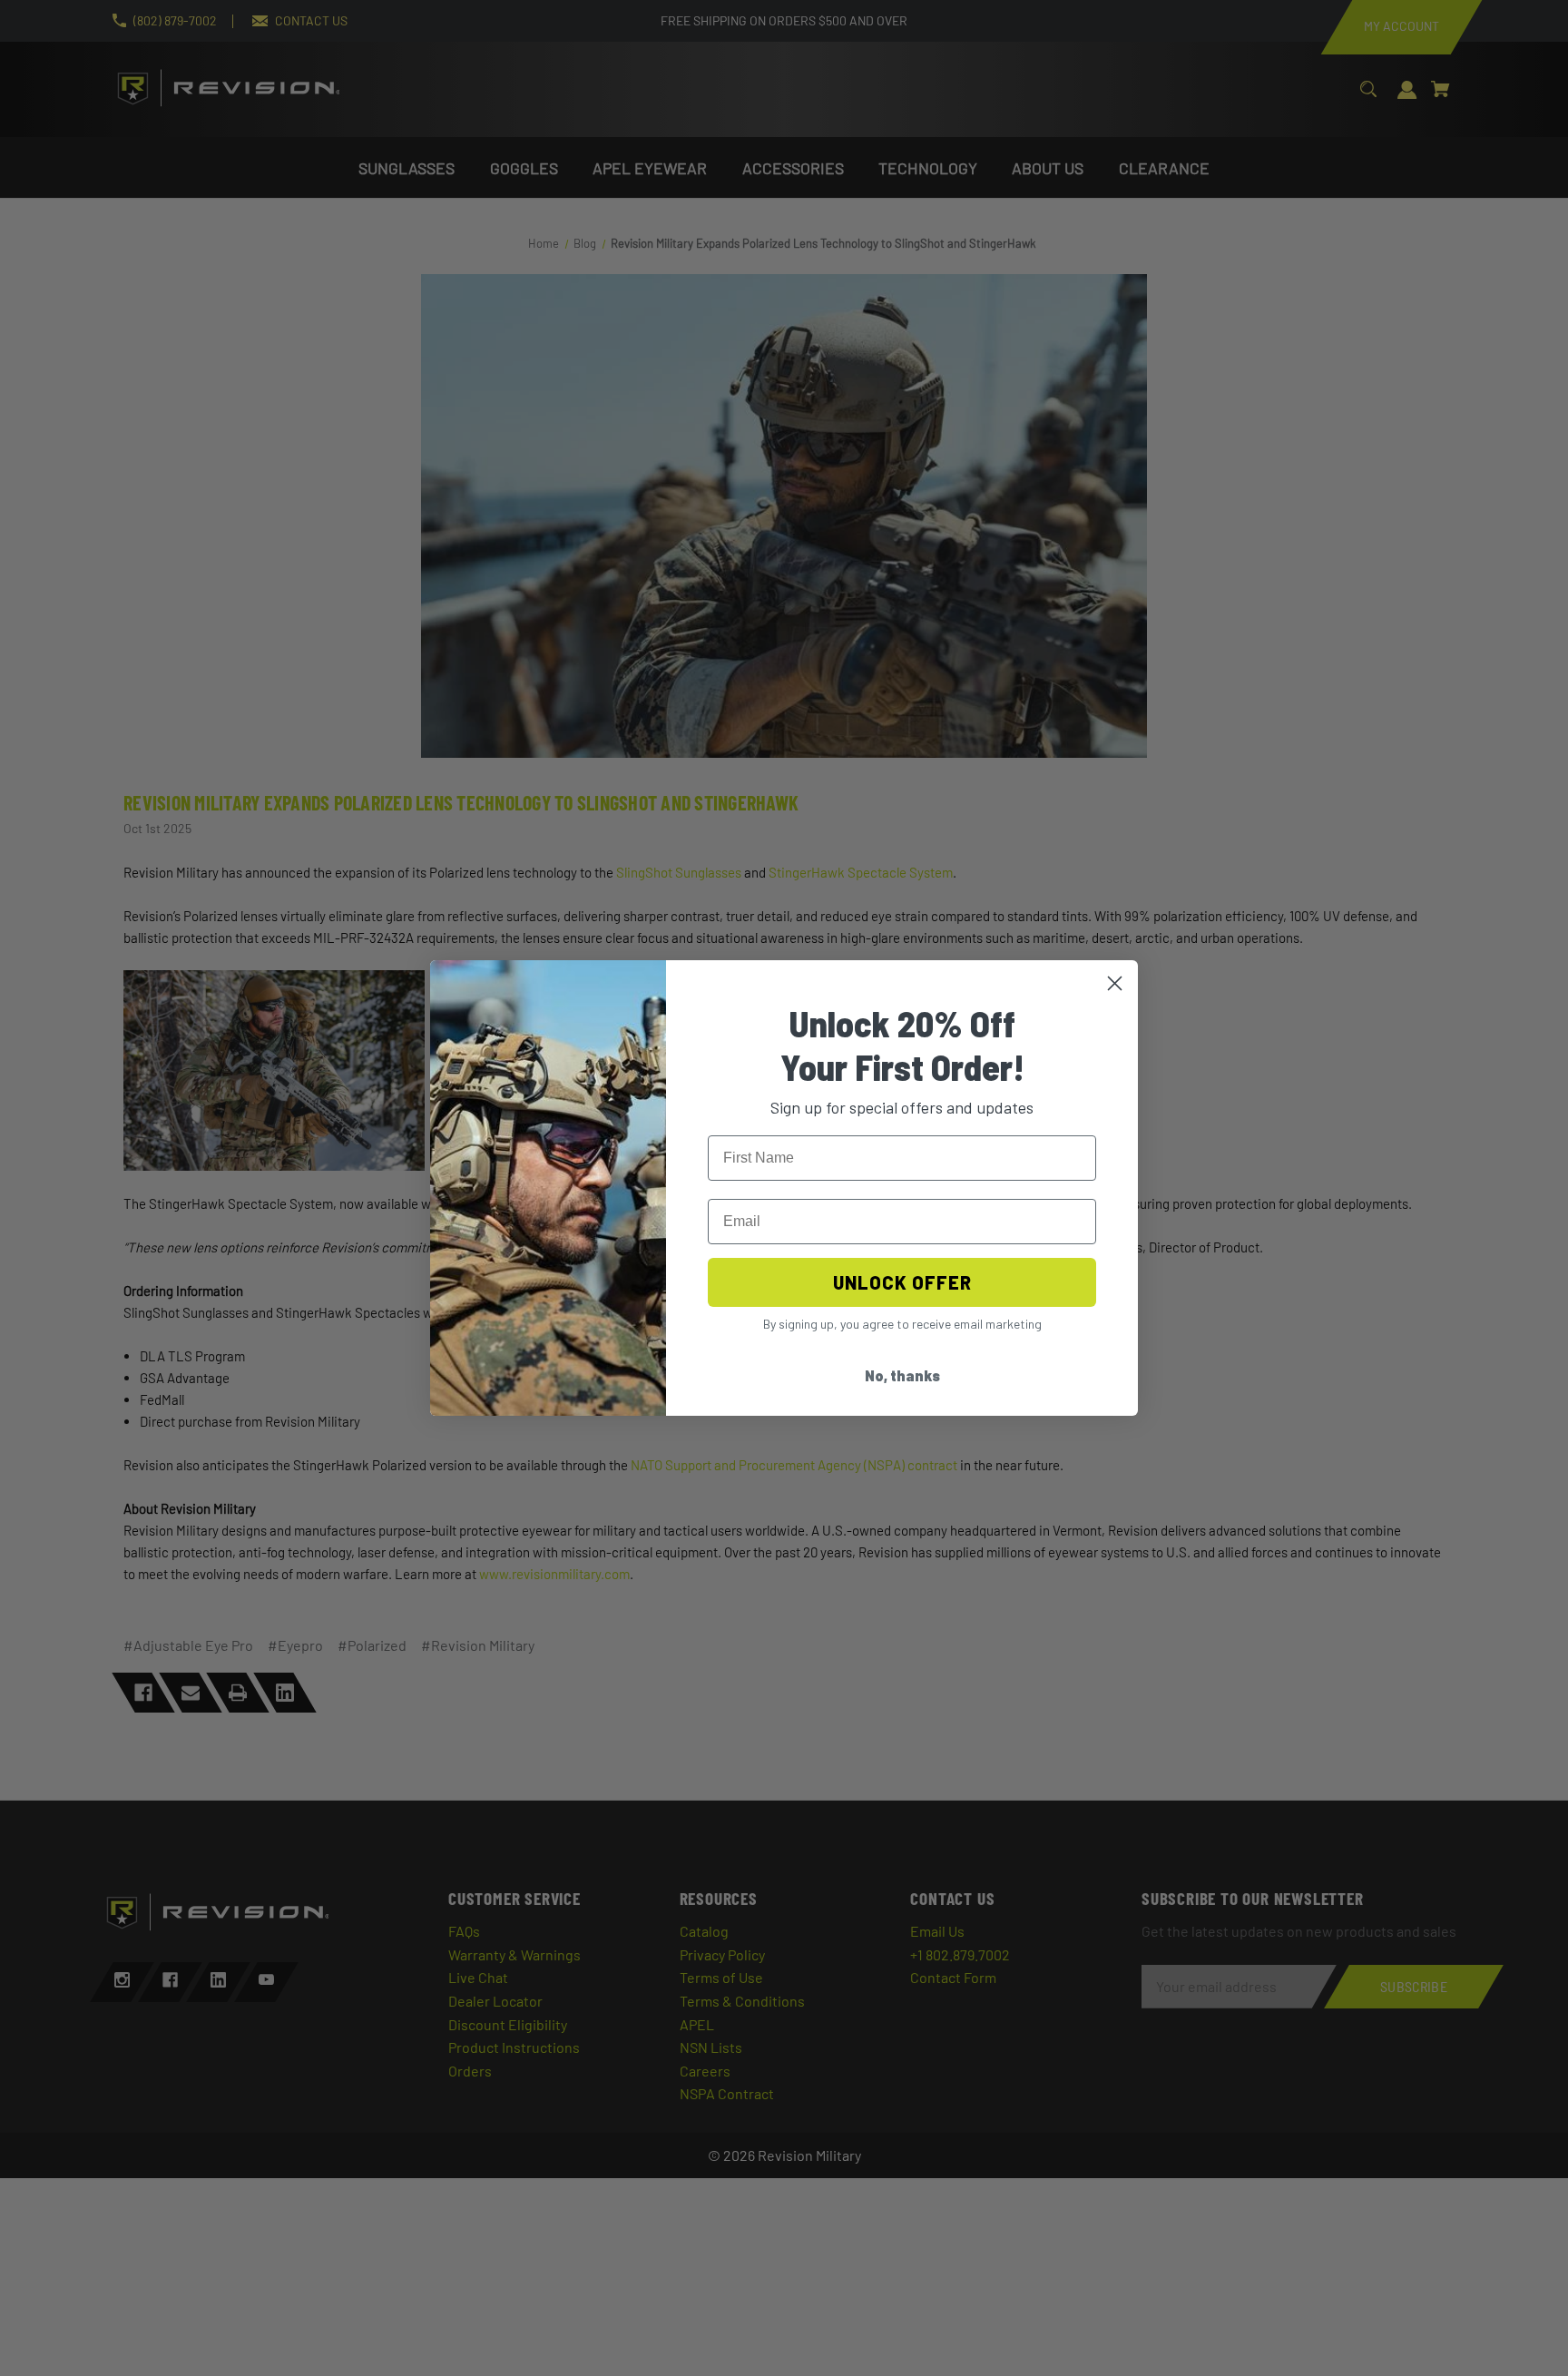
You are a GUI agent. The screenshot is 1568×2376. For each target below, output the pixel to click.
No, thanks (902, 1375)
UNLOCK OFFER (902, 1282)
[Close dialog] (1115, 983)
